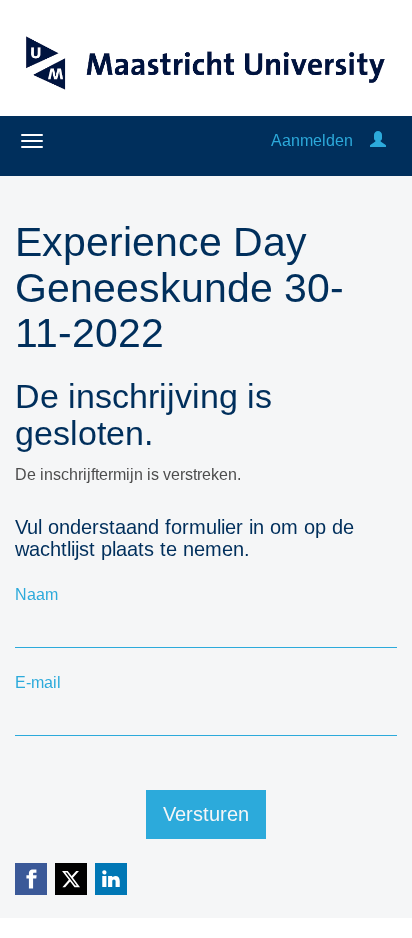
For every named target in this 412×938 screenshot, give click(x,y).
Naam (36, 594)
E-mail (38, 682)
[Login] (378, 140)
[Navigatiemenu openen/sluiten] (32, 141)
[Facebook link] (31, 879)
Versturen (206, 814)
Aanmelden (312, 140)
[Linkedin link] (111, 879)
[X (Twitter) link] (71, 879)
